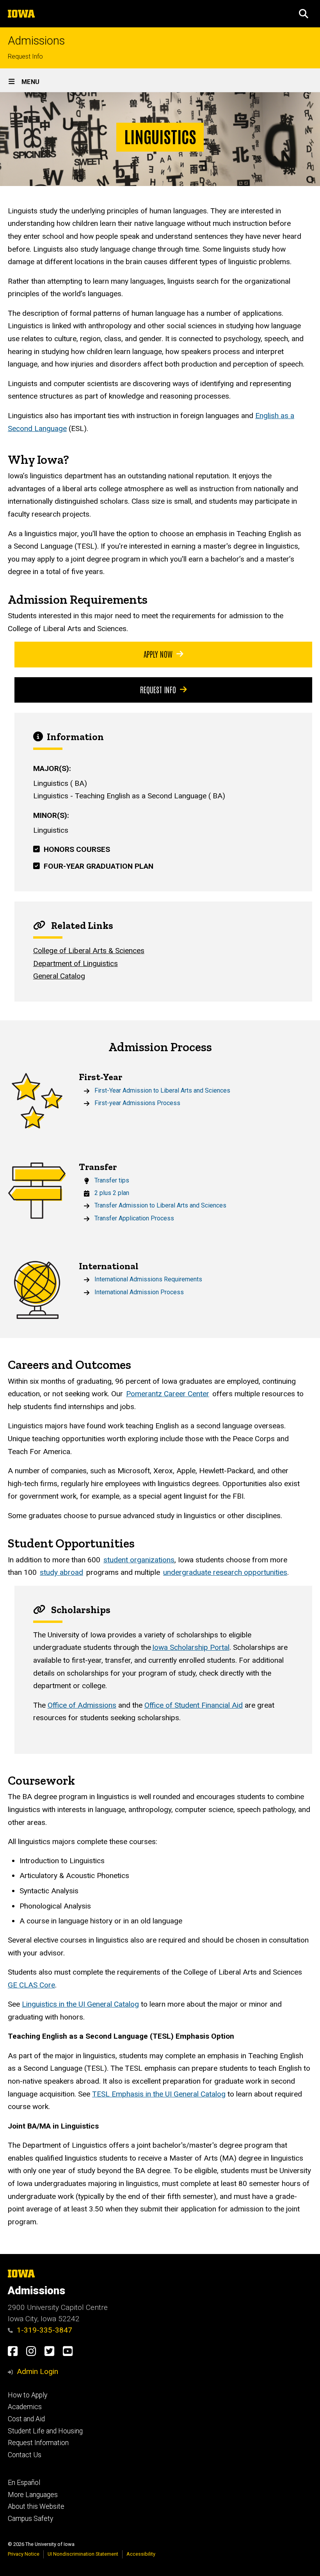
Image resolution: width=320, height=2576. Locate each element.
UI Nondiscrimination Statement (83, 2554)
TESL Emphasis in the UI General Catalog (159, 2094)
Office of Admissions (82, 1705)
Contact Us (25, 2455)
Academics (25, 2407)
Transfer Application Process (134, 1218)
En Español (24, 2483)
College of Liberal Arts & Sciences (89, 951)
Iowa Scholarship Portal (191, 1647)
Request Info (25, 56)
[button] (304, 14)
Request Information (38, 2443)
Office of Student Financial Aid (194, 1705)
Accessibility (141, 2554)
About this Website (36, 2506)
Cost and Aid (26, 2419)
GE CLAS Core (31, 1985)
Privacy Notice (24, 2554)
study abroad (61, 1572)
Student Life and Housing (45, 2431)
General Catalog (59, 976)
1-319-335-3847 (44, 2330)
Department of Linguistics (76, 963)
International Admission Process (139, 1292)
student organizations (139, 1560)
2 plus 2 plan (112, 1193)
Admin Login (37, 2371)
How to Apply (28, 2395)
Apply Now (158, 654)
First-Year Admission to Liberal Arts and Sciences (162, 1090)
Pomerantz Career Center (168, 1394)
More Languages (33, 2495)
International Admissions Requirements (148, 1279)
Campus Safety (30, 2519)
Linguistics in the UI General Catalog (80, 2004)
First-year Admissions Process (137, 1103)
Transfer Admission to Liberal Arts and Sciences (160, 1205)
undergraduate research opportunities (225, 1572)
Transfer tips (112, 1180)
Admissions (36, 41)
